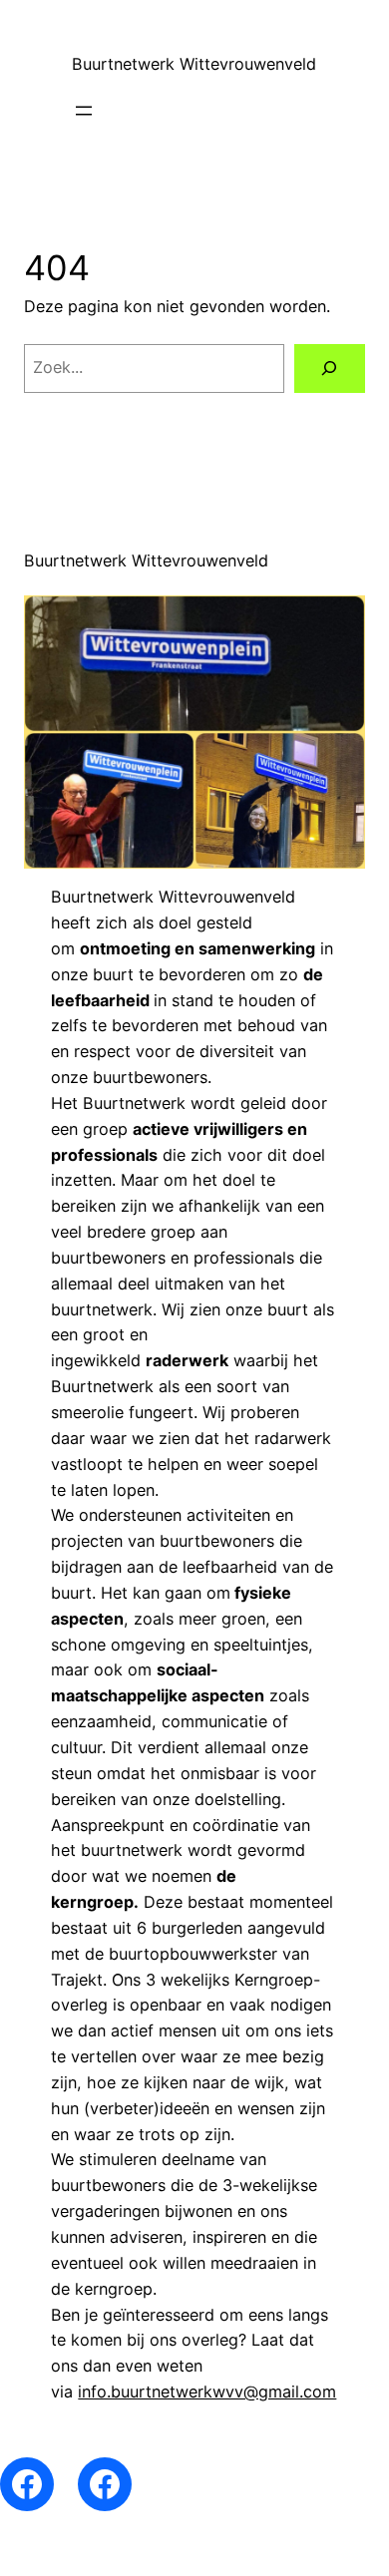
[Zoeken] (330, 369)
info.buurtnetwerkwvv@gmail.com (207, 2392)
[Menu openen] (84, 111)
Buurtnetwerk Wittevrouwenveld (194, 64)
